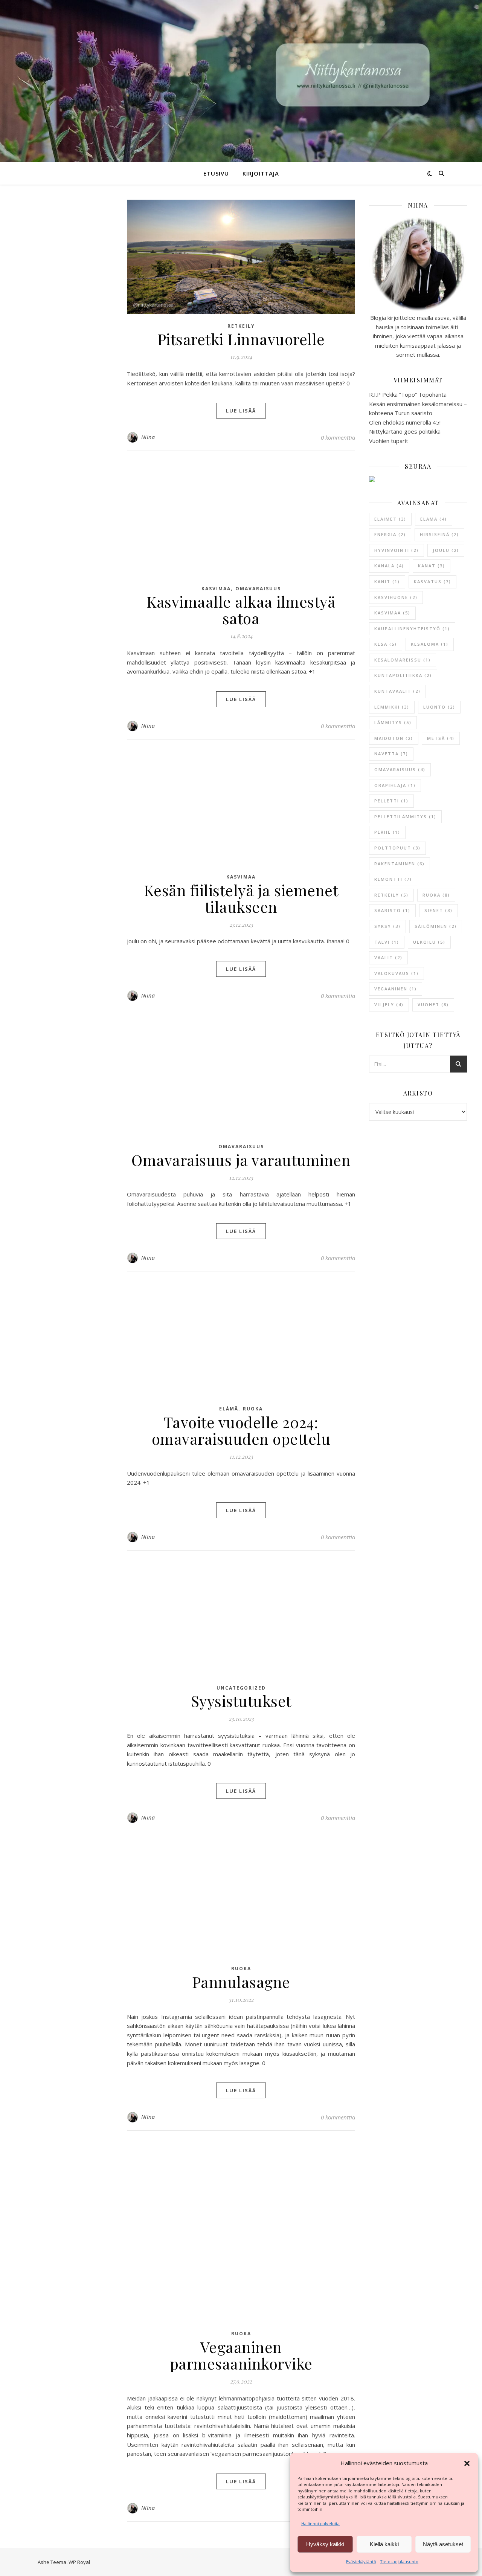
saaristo (392, 910)
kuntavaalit (397, 691)
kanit (387, 581)
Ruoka (253, 1409)
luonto (439, 707)
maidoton (394, 738)
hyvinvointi (397, 550)
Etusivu (216, 173)
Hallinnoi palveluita (320, 2523)
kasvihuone (396, 597)
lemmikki (392, 707)
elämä (434, 519)
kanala (389, 566)
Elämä (229, 1409)
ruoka (436, 895)
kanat (432, 566)
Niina (148, 437)
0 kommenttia (338, 437)
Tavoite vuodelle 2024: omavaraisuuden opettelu (241, 1430)
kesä (386, 644)
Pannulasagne (241, 1982)
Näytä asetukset (443, 2544)
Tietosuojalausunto (399, 2561)
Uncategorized (241, 1688)
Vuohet (433, 1005)
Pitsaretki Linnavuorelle (241, 339)
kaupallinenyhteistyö (412, 629)
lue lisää (241, 411)
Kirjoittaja (261, 173)
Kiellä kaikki (384, 2544)
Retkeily (241, 326)
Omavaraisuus (258, 589)
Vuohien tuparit (389, 441)
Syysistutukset (241, 1701)
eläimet (390, 519)
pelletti (391, 801)
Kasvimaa (216, 589)
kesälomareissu (403, 660)
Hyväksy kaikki (325, 2544)
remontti (393, 879)
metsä (441, 738)
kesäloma (430, 644)
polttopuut (397, 848)
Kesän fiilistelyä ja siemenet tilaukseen (241, 898)
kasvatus (432, 581)
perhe (387, 832)
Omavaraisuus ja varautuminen (241, 1160)
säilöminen (436, 926)
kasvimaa (392, 613)
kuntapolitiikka (403, 675)
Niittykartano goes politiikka (405, 431)
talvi (387, 942)
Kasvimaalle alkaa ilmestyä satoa (241, 610)
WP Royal (79, 2562)
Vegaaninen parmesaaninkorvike (241, 2355)
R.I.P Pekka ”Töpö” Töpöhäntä (408, 394)
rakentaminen (400, 864)
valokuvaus (397, 973)
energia (390, 534)
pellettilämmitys (405, 817)
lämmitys (393, 722)
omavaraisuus (400, 769)
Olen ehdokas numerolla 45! (405, 422)
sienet (439, 910)
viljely (389, 1005)
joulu (446, 550)
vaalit (388, 957)
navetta (391, 754)
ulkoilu (429, 942)
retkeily (391, 895)
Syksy (387, 926)
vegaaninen (396, 989)
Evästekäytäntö (361, 2561)
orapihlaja (395, 785)
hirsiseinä (439, 534)
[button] (467, 2463)
